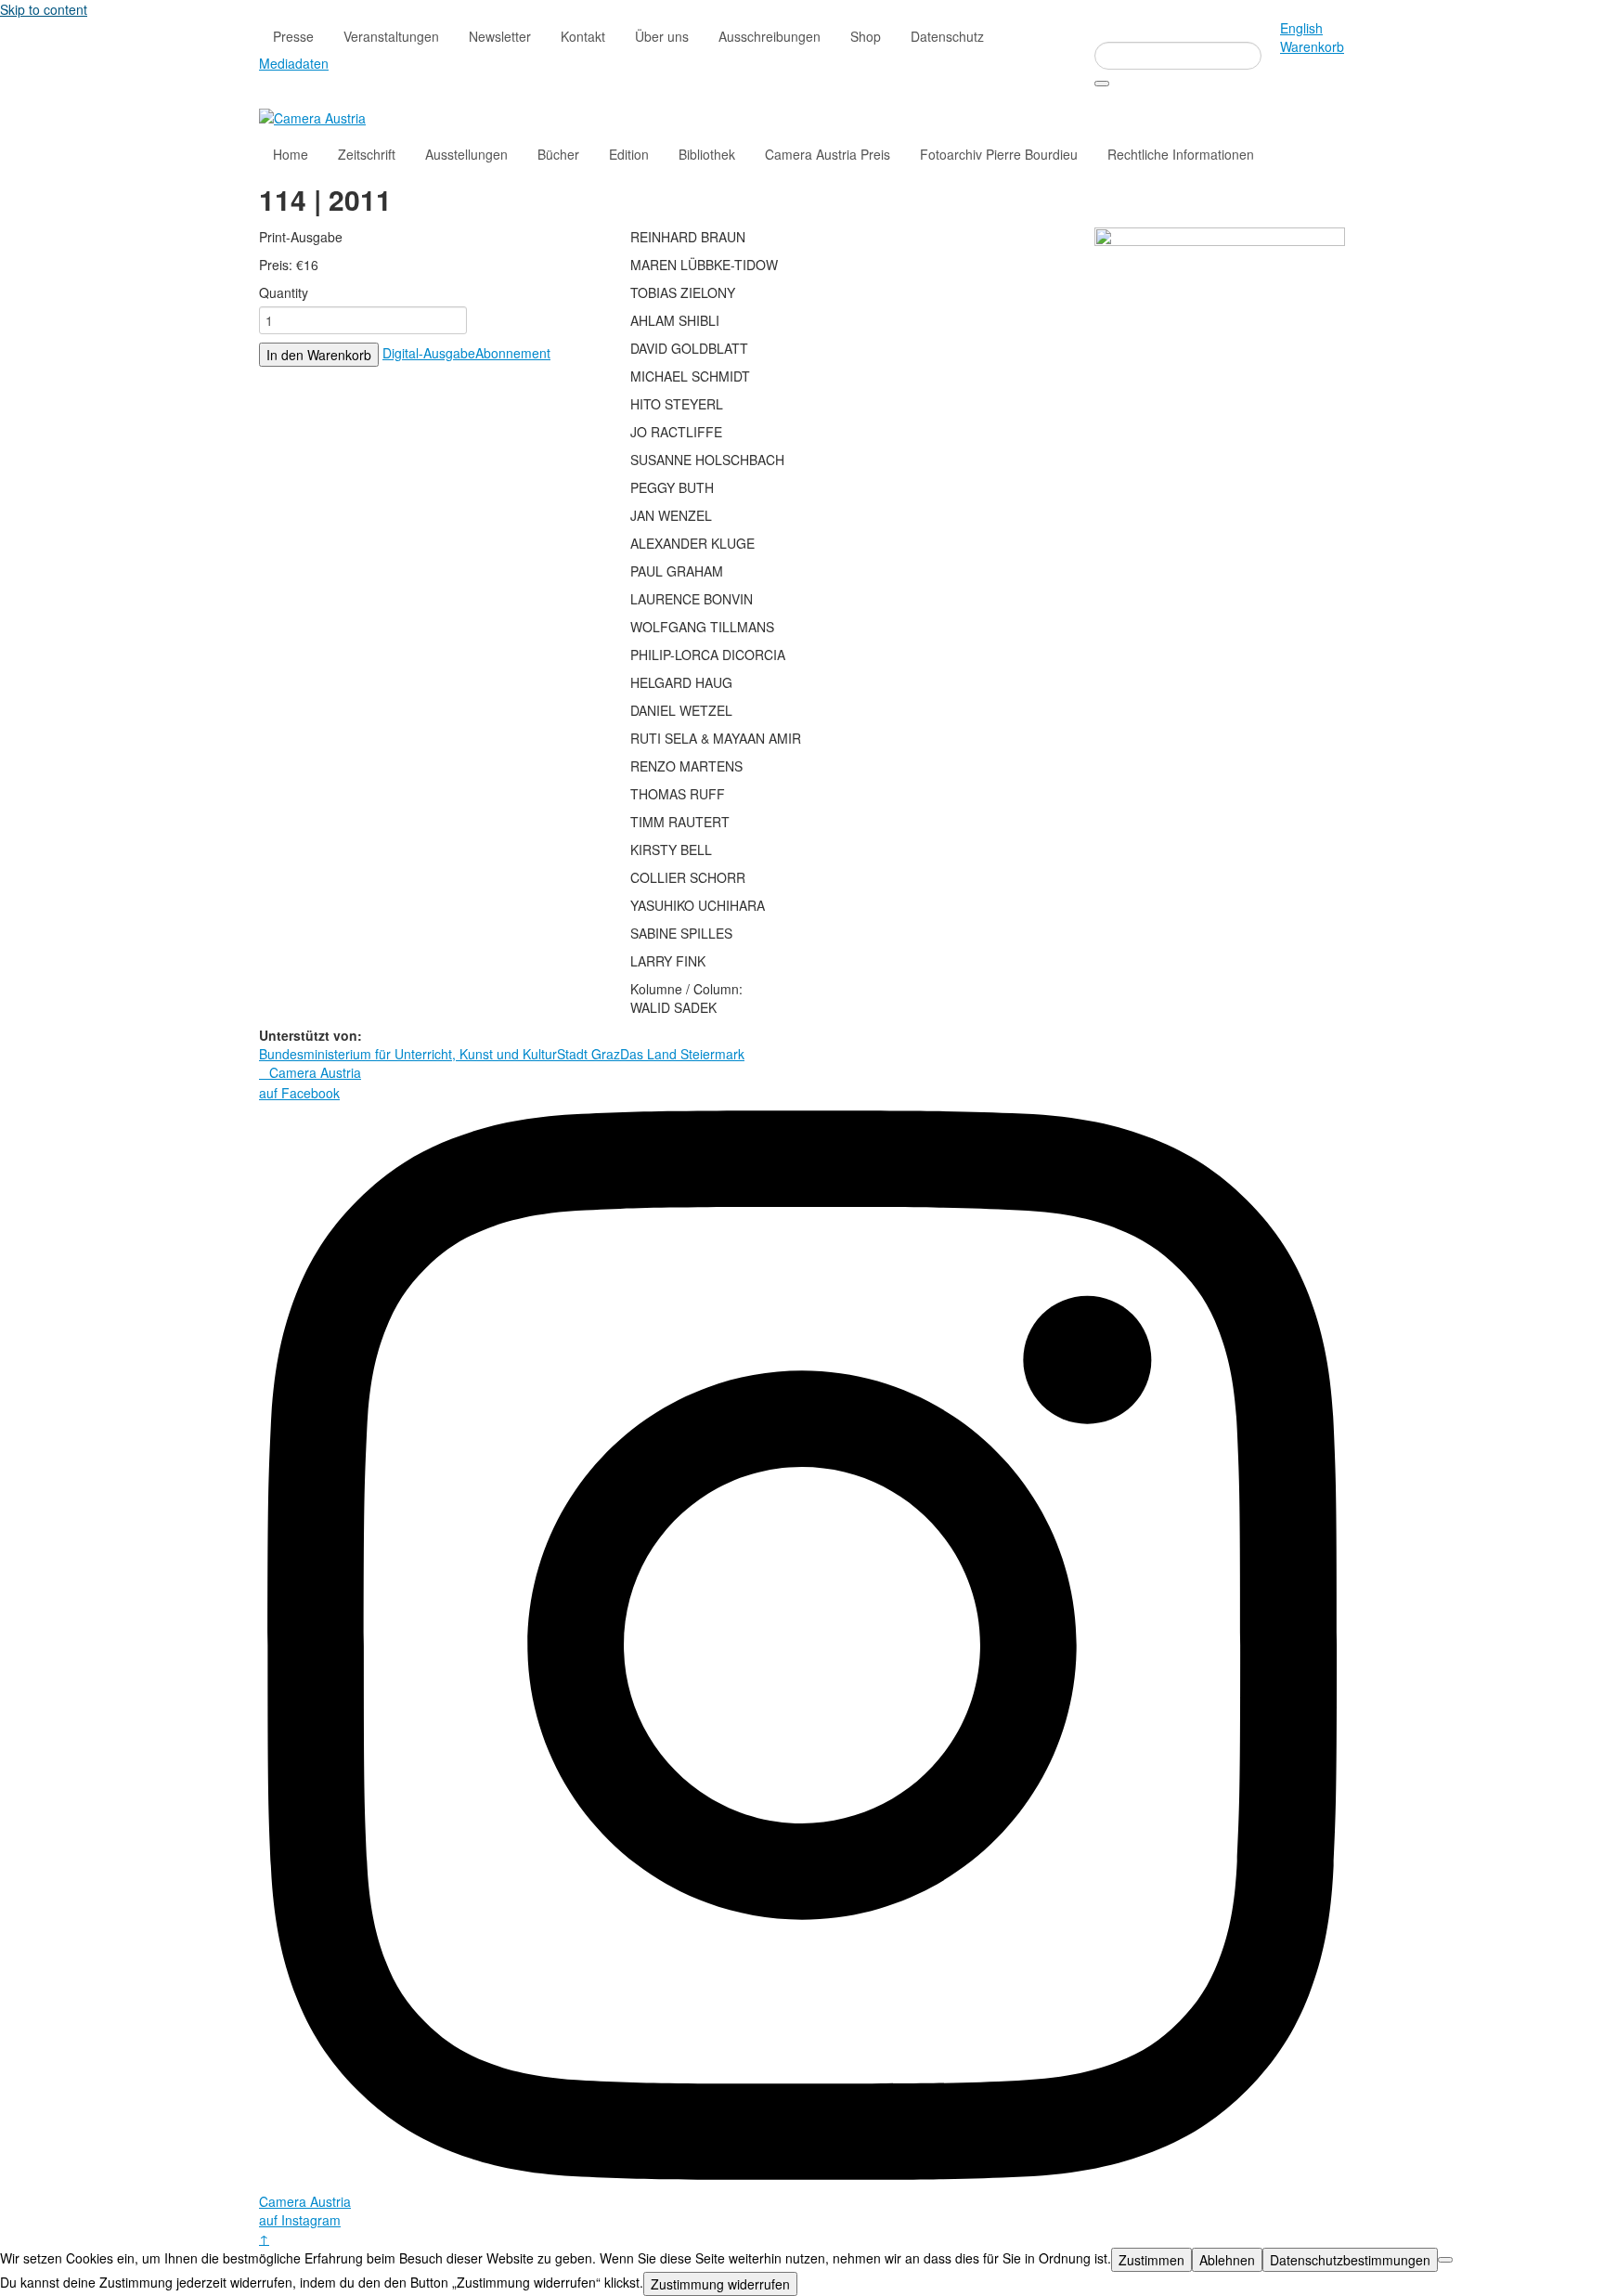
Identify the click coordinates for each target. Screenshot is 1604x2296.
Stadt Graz (589, 1054)
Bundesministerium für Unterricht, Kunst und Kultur (408, 1054)
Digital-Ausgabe (429, 353)
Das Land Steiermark (682, 1054)
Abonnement (513, 353)
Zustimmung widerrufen (720, 2284)
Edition (629, 154)
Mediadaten (294, 63)
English (1301, 28)
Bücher (558, 154)
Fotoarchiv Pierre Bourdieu (999, 154)
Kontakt (583, 36)
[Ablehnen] (1445, 2260)
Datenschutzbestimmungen (1350, 2260)
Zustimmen (1151, 2260)
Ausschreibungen (770, 36)
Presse (293, 36)
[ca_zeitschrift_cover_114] (1220, 403)
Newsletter (500, 36)
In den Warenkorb (319, 355)
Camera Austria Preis (828, 154)
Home (291, 154)
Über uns (662, 36)
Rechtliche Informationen (1181, 154)
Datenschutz (947, 36)
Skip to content (44, 9)
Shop (866, 36)
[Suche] (1102, 84)
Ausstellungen (466, 154)
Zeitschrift (367, 154)
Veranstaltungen (391, 36)
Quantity (284, 292)
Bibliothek (707, 154)
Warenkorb (1312, 46)
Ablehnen (1227, 2260)
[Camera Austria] (312, 116)
